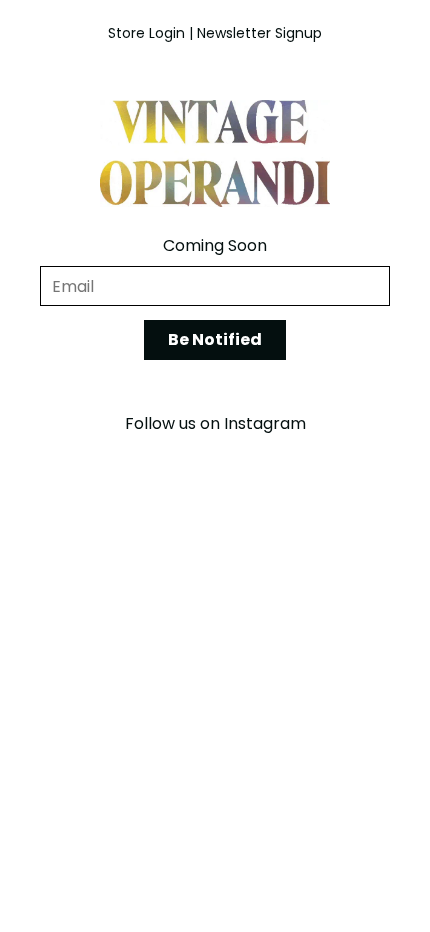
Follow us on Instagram (215, 423)
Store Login (146, 33)
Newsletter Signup (259, 33)
